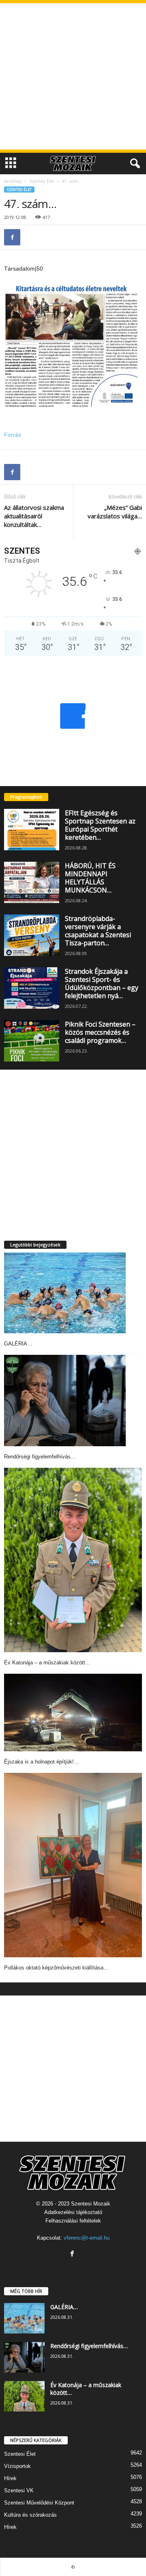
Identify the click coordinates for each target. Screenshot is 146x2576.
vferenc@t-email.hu (87, 2238)
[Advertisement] (73, 76)
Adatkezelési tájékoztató (73, 2212)
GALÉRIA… (18, 1344)
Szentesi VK (19, 2490)
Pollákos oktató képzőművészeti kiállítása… (56, 1968)
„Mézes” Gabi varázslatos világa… (115, 512)
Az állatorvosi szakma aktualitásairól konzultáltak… (34, 516)
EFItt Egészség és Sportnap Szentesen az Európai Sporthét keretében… (100, 825)
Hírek (10, 2478)
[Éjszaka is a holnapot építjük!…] (73, 1713)
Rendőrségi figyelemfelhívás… (40, 1457)
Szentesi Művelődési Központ (39, 2503)
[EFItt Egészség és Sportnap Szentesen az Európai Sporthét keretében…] (32, 830)
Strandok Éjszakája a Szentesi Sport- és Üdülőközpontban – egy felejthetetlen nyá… (102, 984)
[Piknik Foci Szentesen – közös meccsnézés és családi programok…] (32, 1041)
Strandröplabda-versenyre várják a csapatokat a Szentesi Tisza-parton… (98, 931)
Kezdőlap (13, 181)
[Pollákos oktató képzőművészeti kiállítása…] (73, 1865)
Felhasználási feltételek (73, 2221)
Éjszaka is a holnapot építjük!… (42, 1762)
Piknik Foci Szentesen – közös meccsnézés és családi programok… (100, 1032)
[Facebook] (12, 237)
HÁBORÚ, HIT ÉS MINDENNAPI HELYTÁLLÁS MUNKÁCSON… (90, 878)
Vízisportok (17, 2466)
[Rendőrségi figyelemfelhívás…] (65, 1401)
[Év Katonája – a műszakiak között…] (73, 1560)
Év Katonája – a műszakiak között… (47, 1663)
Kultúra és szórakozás (30, 2515)
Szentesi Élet (42, 181)
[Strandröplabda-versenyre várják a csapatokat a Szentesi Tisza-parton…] (32, 935)
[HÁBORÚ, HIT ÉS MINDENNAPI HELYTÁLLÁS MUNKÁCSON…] (32, 882)
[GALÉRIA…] (65, 1293)
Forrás (13, 435)
